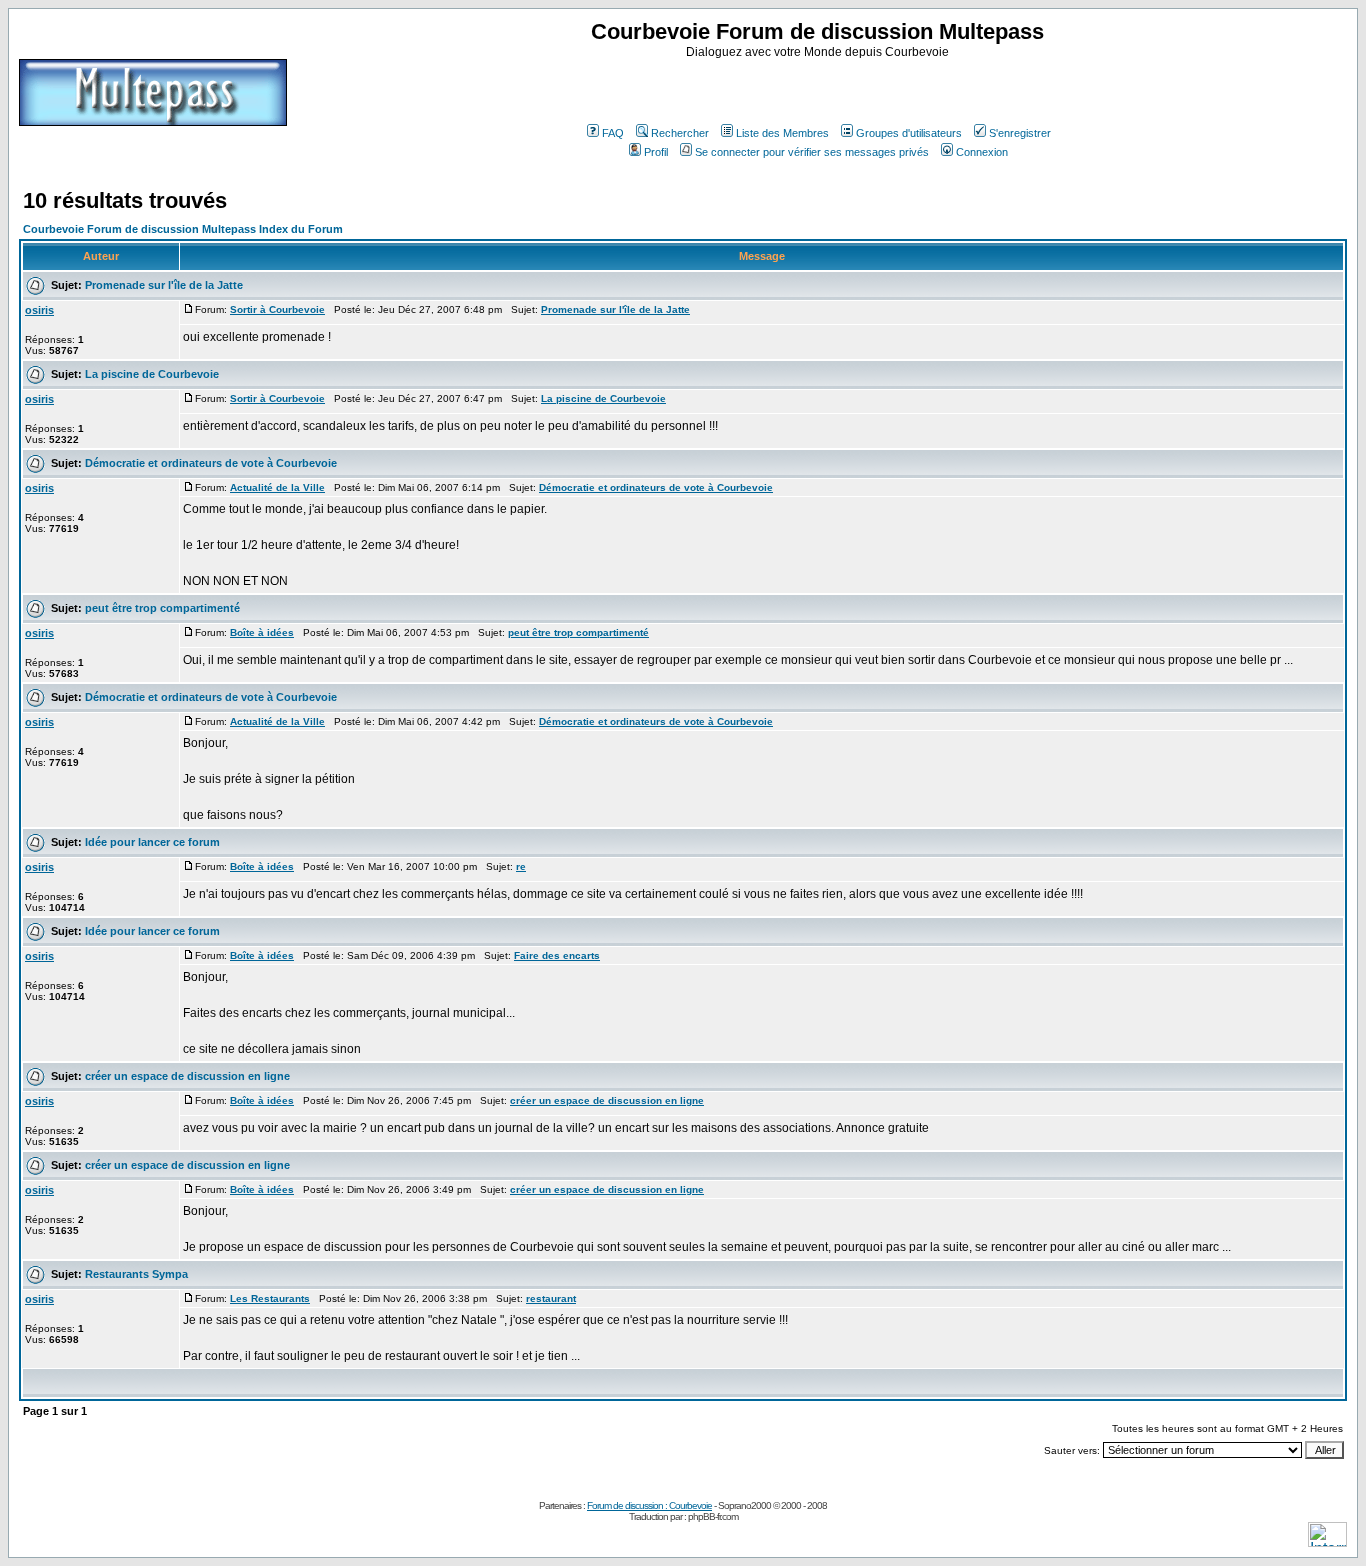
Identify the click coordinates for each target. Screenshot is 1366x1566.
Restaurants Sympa (136, 1274)
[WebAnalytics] (1327, 1541)
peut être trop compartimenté (162, 608)
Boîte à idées (262, 632)
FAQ (613, 133)
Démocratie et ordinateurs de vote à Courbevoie (211, 463)
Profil (656, 152)
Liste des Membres (782, 133)
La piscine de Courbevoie (152, 374)
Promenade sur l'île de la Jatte (164, 285)
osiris (39, 310)
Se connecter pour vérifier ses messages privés (812, 152)
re (521, 866)
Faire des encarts (557, 955)
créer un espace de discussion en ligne (187, 1076)
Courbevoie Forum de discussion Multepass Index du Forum (183, 229)
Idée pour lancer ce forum (152, 842)
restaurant (551, 1298)
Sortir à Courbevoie (277, 309)
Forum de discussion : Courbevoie (649, 1505)
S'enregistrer (1020, 133)
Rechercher (680, 133)
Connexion (982, 152)
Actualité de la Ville (277, 487)
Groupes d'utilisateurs (909, 133)
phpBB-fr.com (713, 1516)
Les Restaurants (270, 1298)
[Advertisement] (820, 89)
